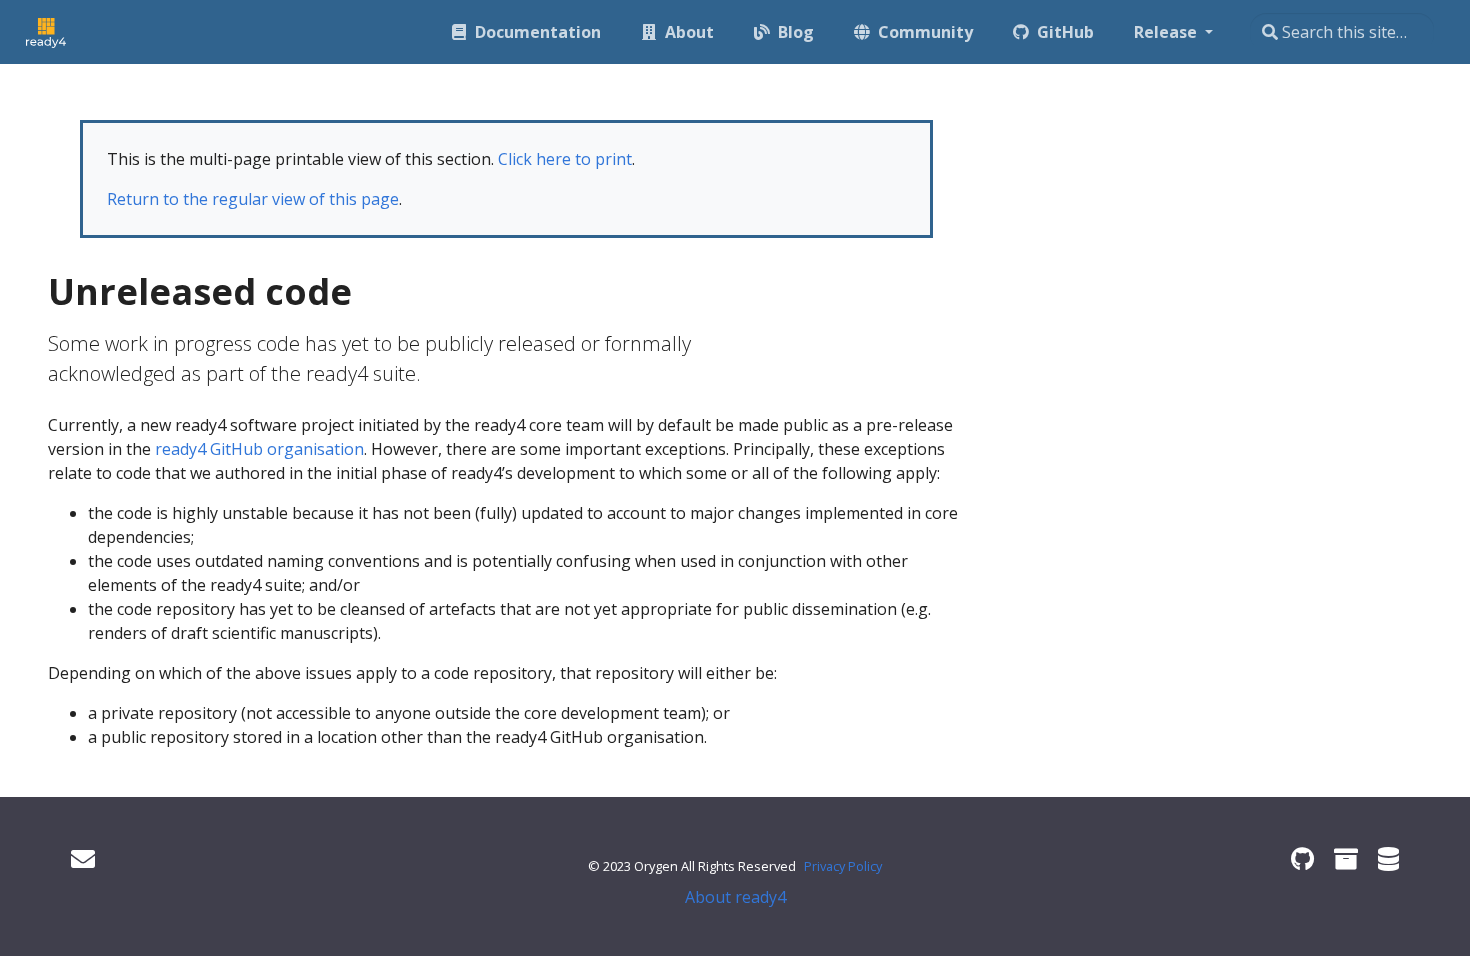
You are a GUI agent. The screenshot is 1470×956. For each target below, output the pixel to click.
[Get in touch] (83, 858)
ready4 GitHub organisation (259, 449)
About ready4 (735, 897)
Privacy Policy (843, 866)
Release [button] (1167, 32)
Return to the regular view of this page (253, 199)
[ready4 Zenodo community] (1346, 858)
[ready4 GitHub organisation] (1302, 858)
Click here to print (565, 159)
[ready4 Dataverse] (1388, 858)
